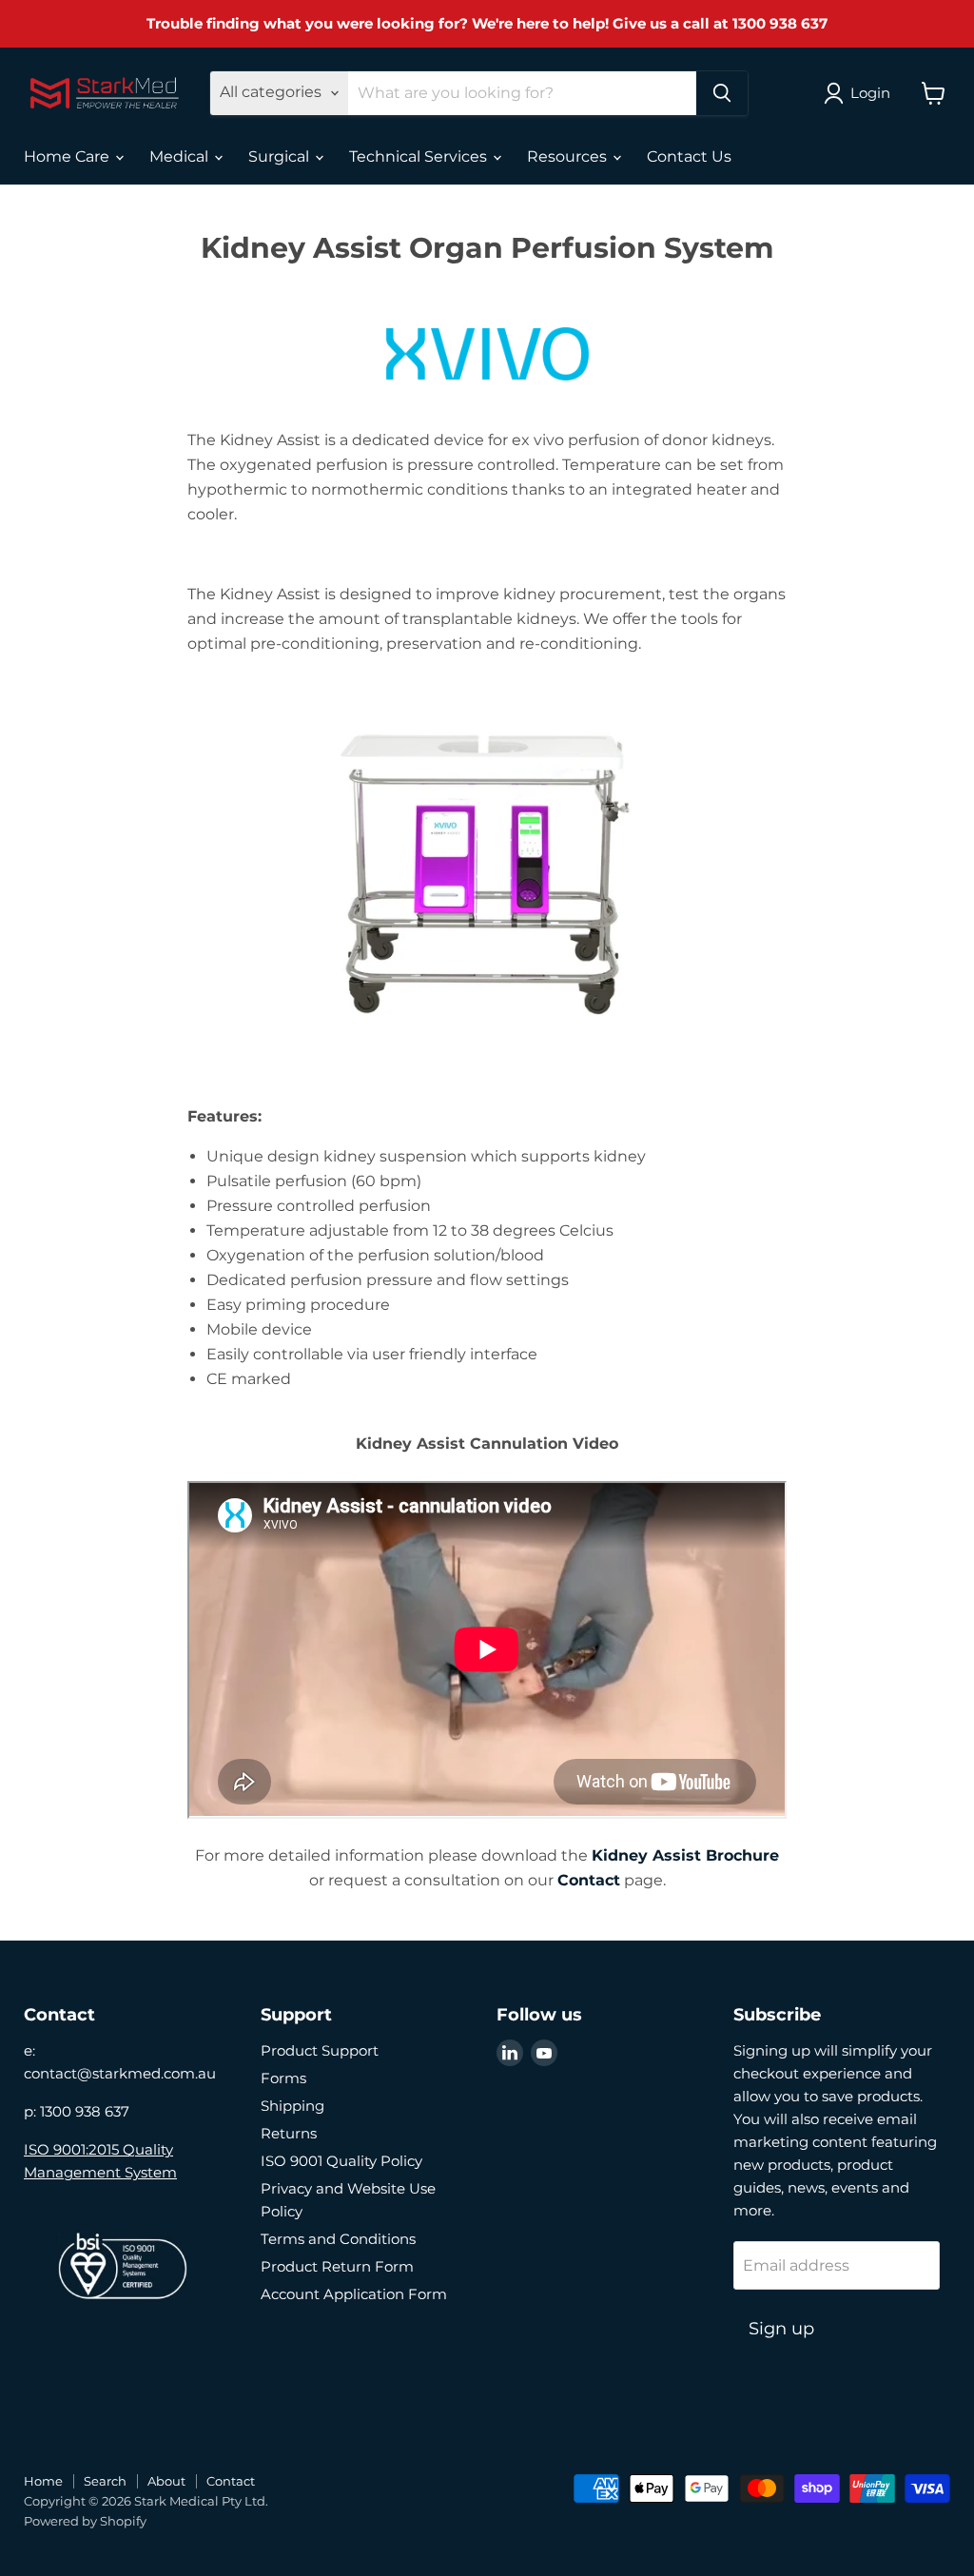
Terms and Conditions (338, 2239)
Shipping (292, 2106)
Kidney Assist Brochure (685, 1855)
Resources (569, 156)
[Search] (722, 93)
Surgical (281, 156)
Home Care (68, 156)
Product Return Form (337, 2266)
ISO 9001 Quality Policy (341, 2161)
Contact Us (689, 156)
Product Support (320, 2050)
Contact (589, 1880)
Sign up (781, 2329)
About (166, 2481)
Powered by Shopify (85, 2521)
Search (105, 2481)
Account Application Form (354, 2294)
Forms (283, 2078)
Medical (181, 156)
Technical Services (420, 156)
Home (43, 2481)
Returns (289, 2133)
